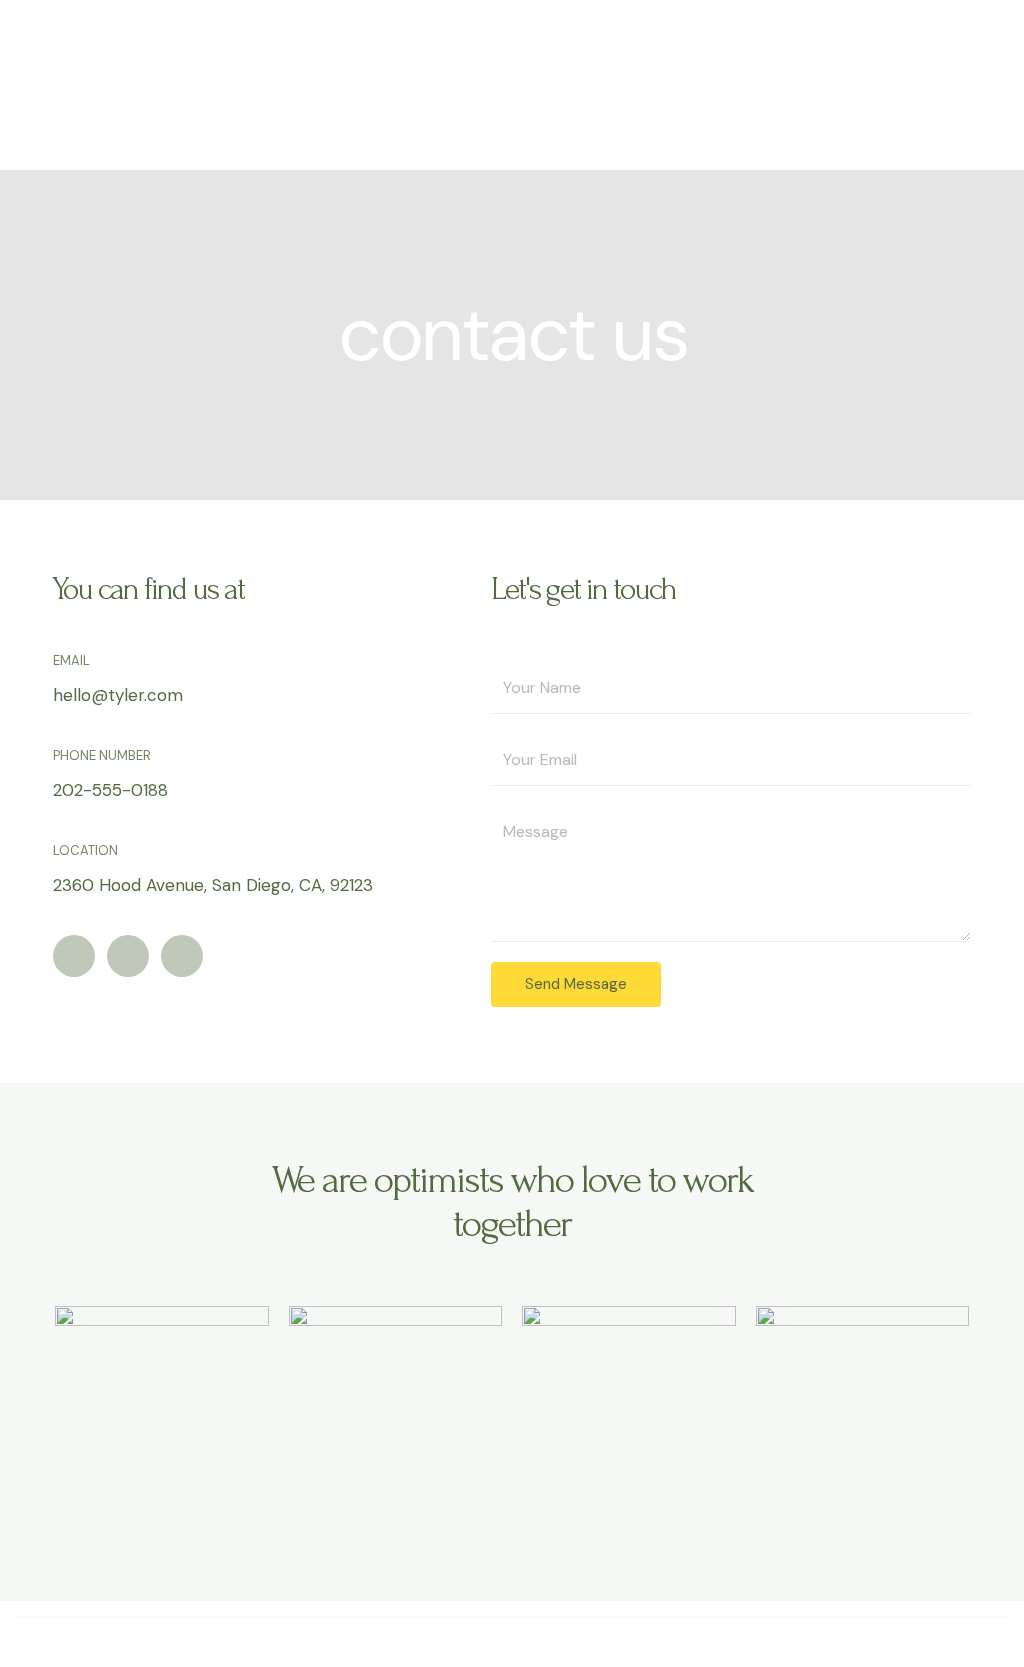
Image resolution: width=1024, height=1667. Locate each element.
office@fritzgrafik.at (512, 1640)
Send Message (576, 984)
